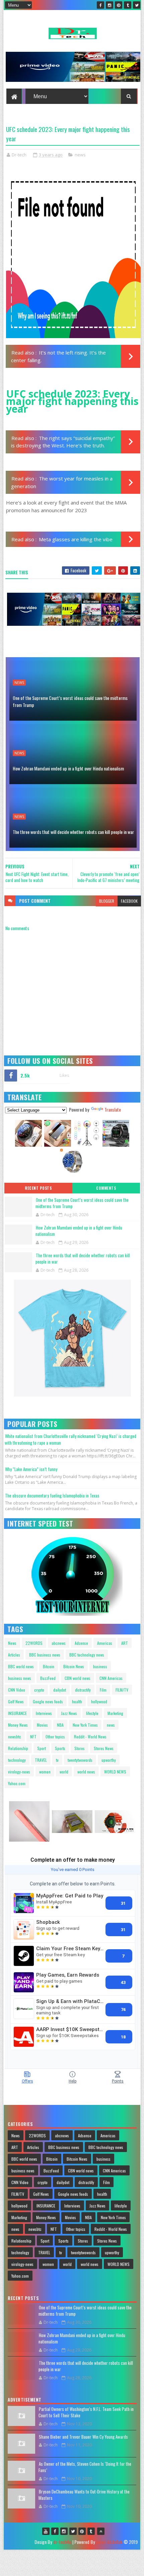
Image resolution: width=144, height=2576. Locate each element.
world (64, 1772)
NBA (60, 1725)
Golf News (16, 1701)
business (100, 1666)
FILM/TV (122, 1690)
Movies (42, 1725)
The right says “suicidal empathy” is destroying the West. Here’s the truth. (63, 442)
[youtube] (46, 2531)
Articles (14, 1655)
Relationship (18, 1748)
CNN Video (17, 1690)
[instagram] (110, 5)
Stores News (104, 1748)
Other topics (55, 1737)
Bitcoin (49, 1666)
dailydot (60, 1690)
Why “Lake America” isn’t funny (31, 1469)
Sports (60, 1748)
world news (86, 1772)
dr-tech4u (62, 2542)
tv (57, 1760)
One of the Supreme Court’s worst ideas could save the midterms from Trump (70, 701)
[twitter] (137, 5)
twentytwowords (80, 1760)
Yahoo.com (17, 1783)
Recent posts (38, 1188)
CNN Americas (111, 1678)
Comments (106, 1188)
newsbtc (15, 1737)
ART (125, 1643)
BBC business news (45, 1655)
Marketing (115, 1713)
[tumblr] (128, 5)
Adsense (81, 1643)
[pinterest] (119, 5)
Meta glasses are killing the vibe (76, 539)
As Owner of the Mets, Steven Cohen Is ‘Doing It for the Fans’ (85, 2467)
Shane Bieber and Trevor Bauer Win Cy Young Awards (83, 2437)
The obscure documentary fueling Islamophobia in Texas (52, 1495)
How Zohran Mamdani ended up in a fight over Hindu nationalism (68, 768)
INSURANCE (17, 1713)
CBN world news (78, 1678)
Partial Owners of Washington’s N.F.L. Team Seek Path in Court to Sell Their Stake (86, 2412)
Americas (105, 1643)
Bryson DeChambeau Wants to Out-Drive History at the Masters (84, 2495)
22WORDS (34, 1643)
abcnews (59, 1643)
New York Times (85, 1725)
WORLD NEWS (115, 1772)
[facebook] (100, 5)
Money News (18, 1725)
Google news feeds (48, 1701)
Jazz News (69, 1713)
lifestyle (92, 1713)
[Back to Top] (101, 2531)
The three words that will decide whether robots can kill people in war (73, 832)
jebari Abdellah (109, 2542)
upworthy (109, 1760)
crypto (39, 1690)
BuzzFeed (48, 1678)
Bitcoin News (74, 1666)
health (77, 1701)
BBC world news (21, 1666)
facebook (129, 901)
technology (17, 1760)
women (45, 1772)
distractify (83, 1690)
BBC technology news (87, 1655)
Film (103, 1690)
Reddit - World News (90, 1737)
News (12, 1643)
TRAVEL (41, 1760)
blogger (107, 901)
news (80, 155)
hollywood (99, 1701)
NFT (33, 1737)
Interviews (44, 1713)
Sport (42, 1748)
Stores (80, 1748)
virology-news (19, 1772)
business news (20, 1678)
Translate (113, 1109)
